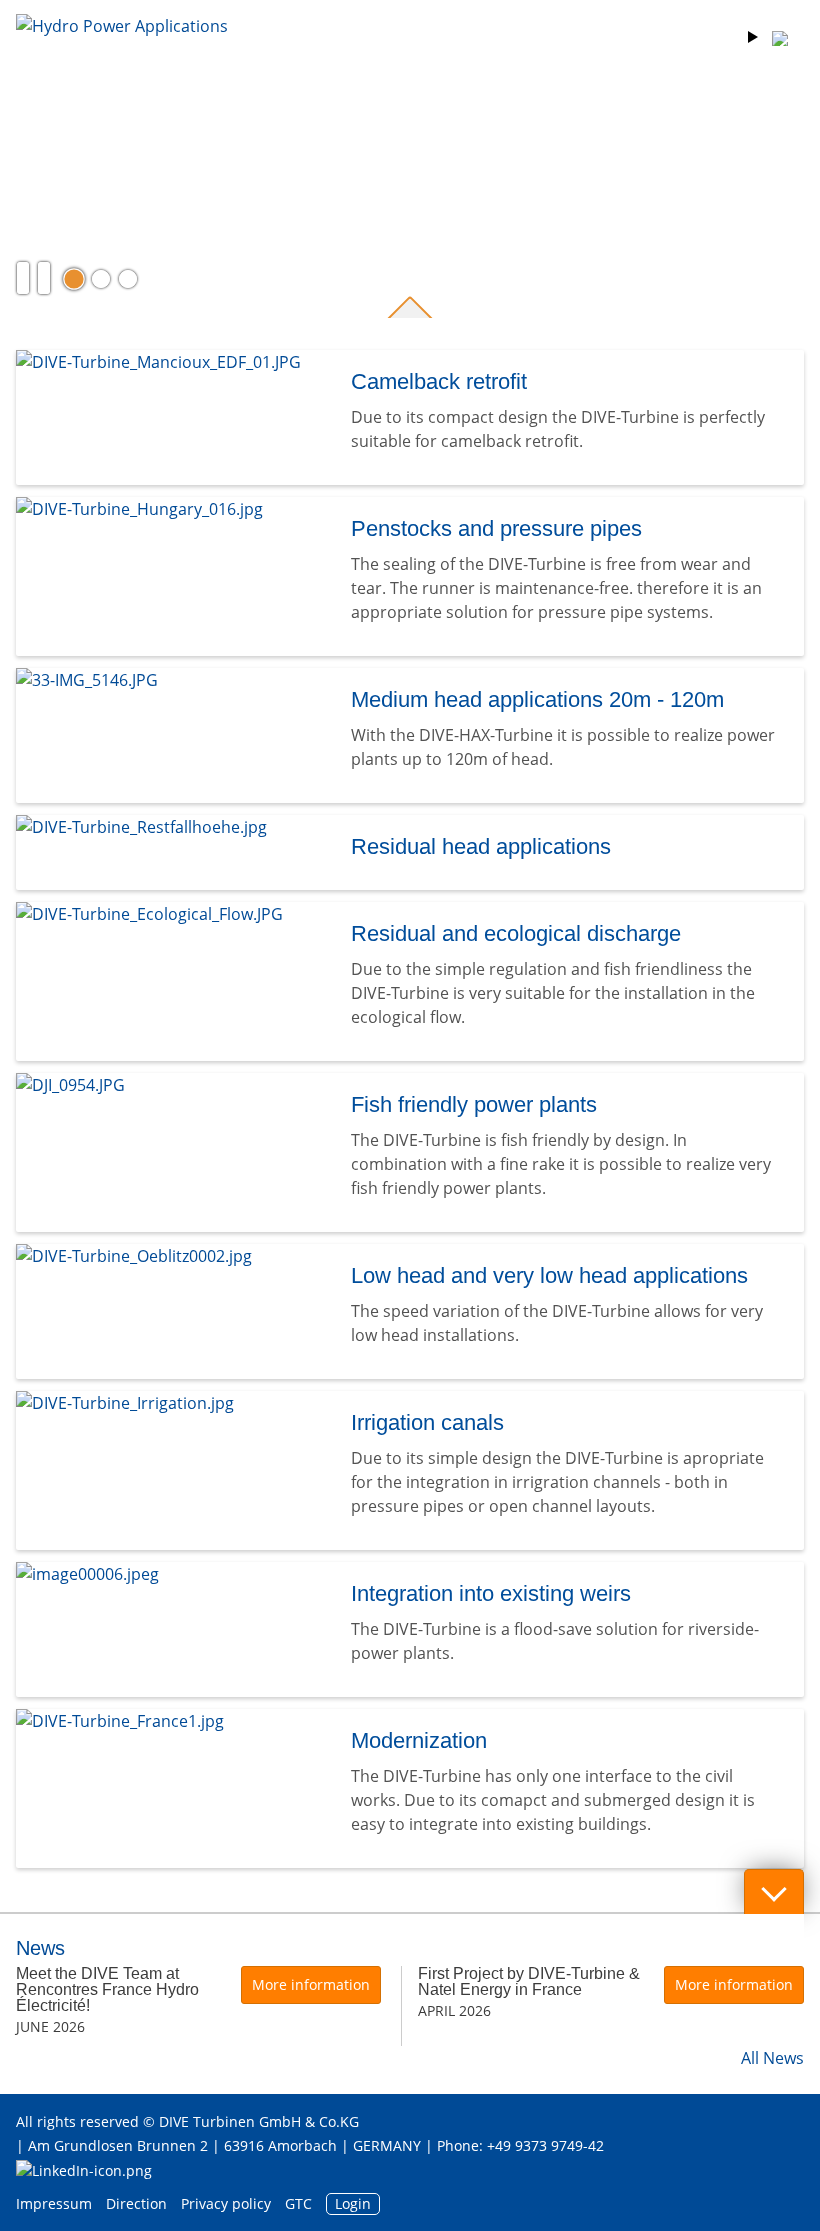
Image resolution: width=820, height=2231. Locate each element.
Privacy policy (226, 2203)
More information (311, 1984)
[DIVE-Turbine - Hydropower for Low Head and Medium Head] (122, 54)
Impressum (54, 2203)
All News (772, 2058)
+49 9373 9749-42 (545, 2145)
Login (353, 2203)
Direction (136, 2203)
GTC (298, 2203)
